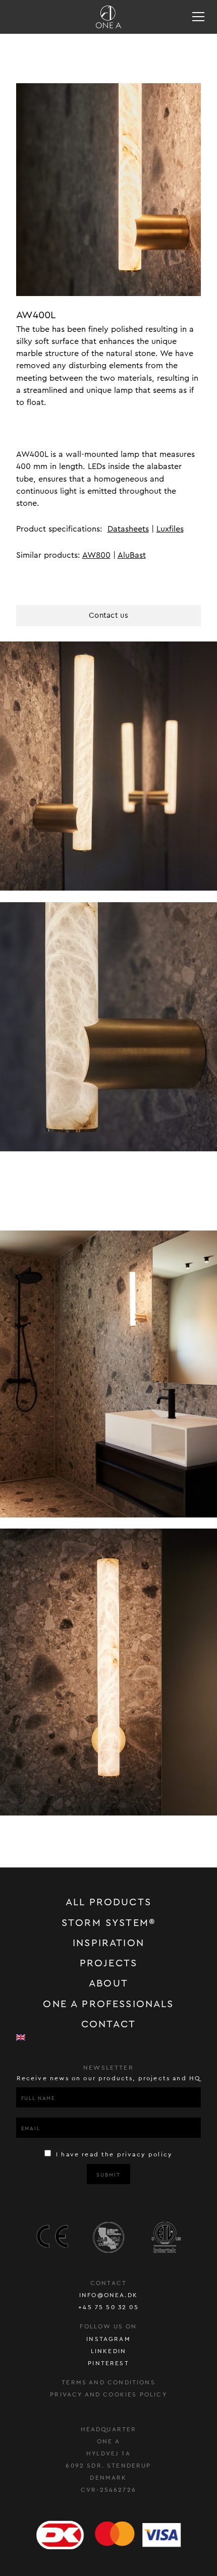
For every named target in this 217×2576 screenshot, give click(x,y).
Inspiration (108, 1943)
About (108, 1983)
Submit (108, 2175)
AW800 (96, 555)
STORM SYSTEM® (108, 1923)
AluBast (132, 555)
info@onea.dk (108, 2295)
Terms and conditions (108, 2382)
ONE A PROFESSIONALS (108, 2004)
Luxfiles (170, 529)
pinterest (108, 2363)
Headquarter (109, 2429)
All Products (108, 1902)
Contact (108, 2024)
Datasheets (128, 529)
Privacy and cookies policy (108, 2394)
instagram (108, 2339)
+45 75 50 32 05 (108, 2307)
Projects (108, 1963)
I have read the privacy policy (113, 2154)
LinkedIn (108, 2351)
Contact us (108, 616)
